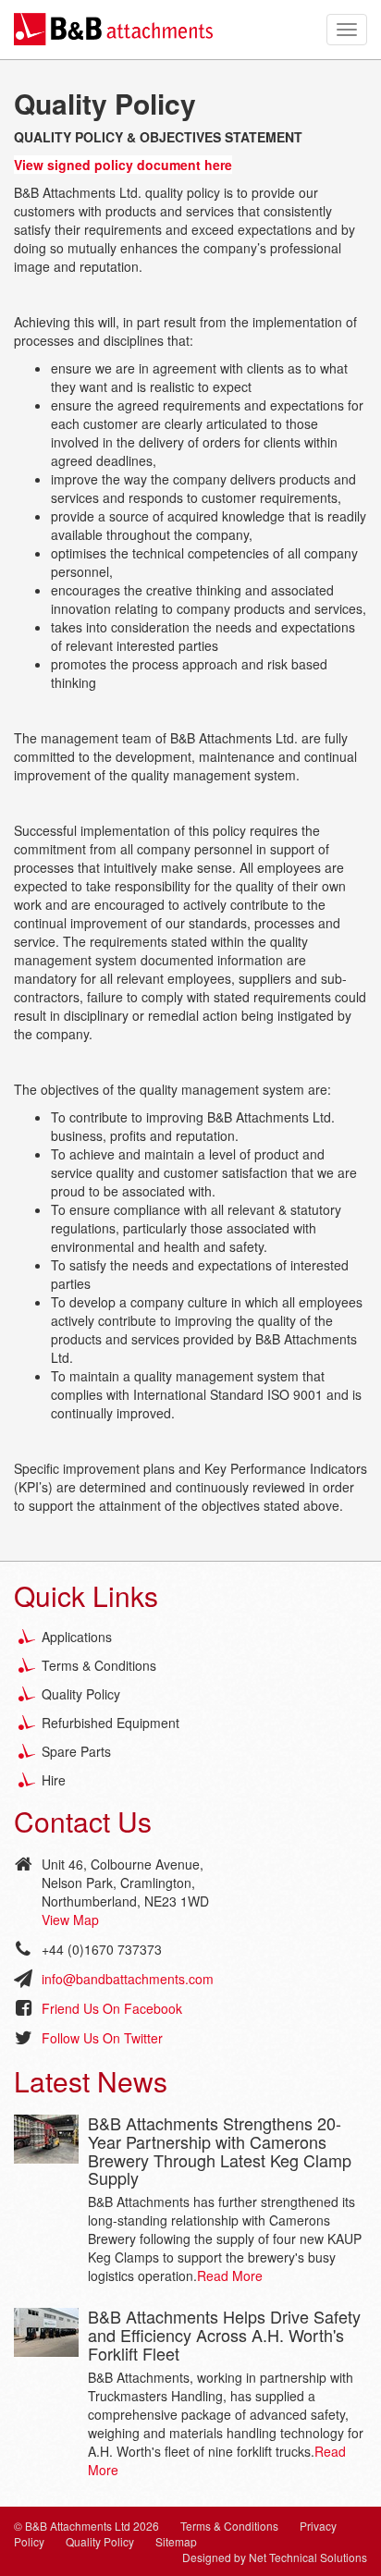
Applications (77, 1637)
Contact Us (83, 1821)
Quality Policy (81, 1694)
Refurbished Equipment (111, 1723)
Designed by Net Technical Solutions (275, 2557)
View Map (70, 1920)
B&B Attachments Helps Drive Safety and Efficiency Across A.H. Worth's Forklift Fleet (224, 2335)
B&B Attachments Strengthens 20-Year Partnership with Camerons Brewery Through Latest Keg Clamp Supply (220, 2150)
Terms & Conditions (99, 1665)
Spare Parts (76, 1751)
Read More (230, 2275)
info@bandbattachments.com (128, 1979)
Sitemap (176, 2541)
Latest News (91, 2081)
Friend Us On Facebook (112, 2008)
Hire (54, 1780)
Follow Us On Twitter (102, 2038)
